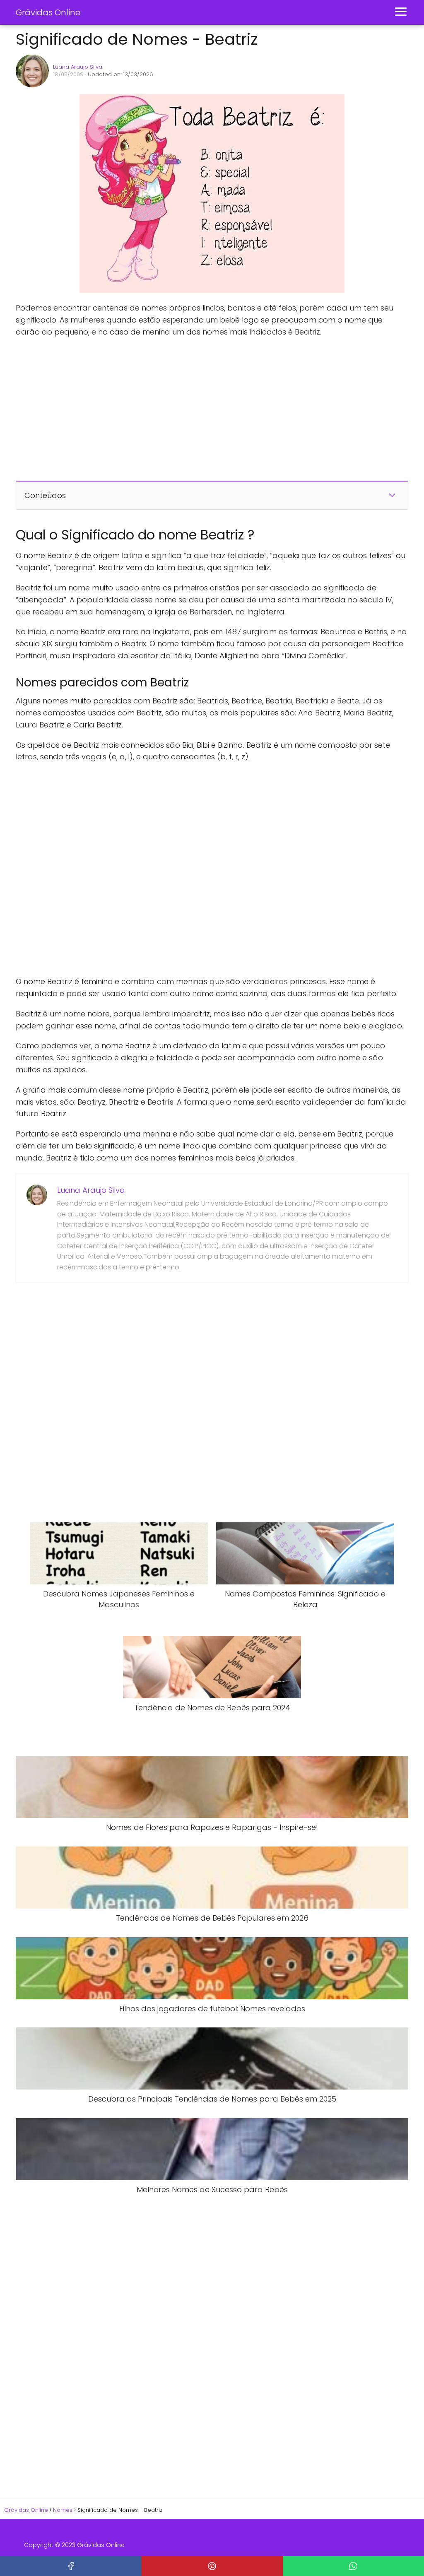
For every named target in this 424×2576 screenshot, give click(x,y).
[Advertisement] (140, 409)
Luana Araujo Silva (78, 67)
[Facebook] (71, 2566)
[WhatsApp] (353, 2566)
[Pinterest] (212, 2566)
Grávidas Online (48, 12)
